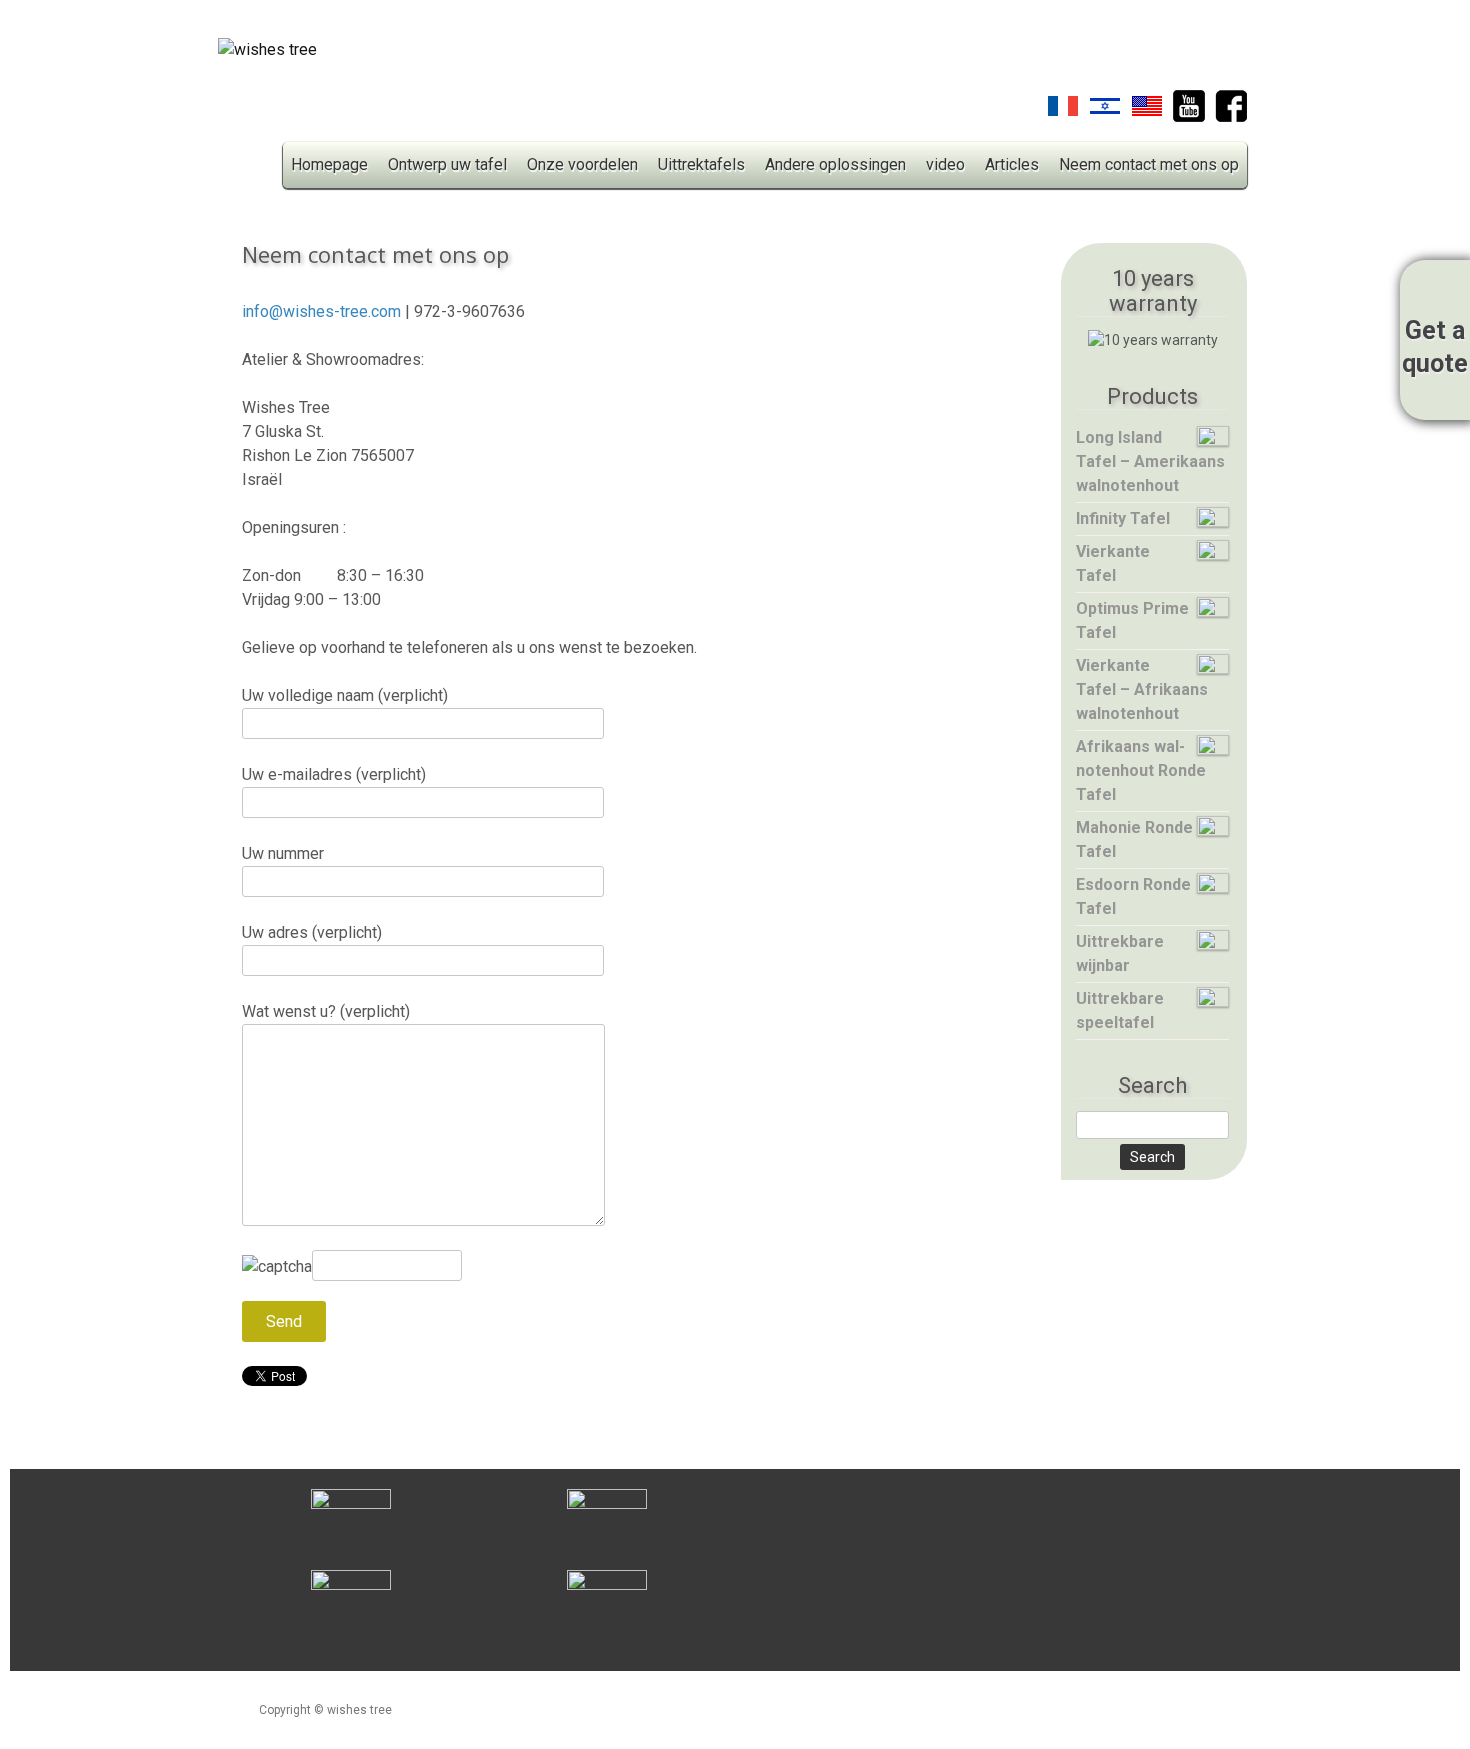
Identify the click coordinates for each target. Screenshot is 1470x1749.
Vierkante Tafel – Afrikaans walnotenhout (1142, 689)
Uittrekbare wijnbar (1120, 953)
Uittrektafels (701, 164)
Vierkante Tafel (1113, 563)
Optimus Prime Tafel (1132, 620)
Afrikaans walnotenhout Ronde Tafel (1141, 770)
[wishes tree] (267, 55)
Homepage (329, 164)
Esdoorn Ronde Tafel (1133, 896)
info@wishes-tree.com (321, 311)
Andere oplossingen (835, 164)
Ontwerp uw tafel (447, 164)
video (945, 164)
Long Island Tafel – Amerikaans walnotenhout (1150, 461)
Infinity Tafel (1123, 518)
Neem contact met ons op (1149, 164)
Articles (1012, 164)
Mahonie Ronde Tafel (1134, 839)
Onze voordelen (582, 164)
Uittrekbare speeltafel (1120, 1010)
